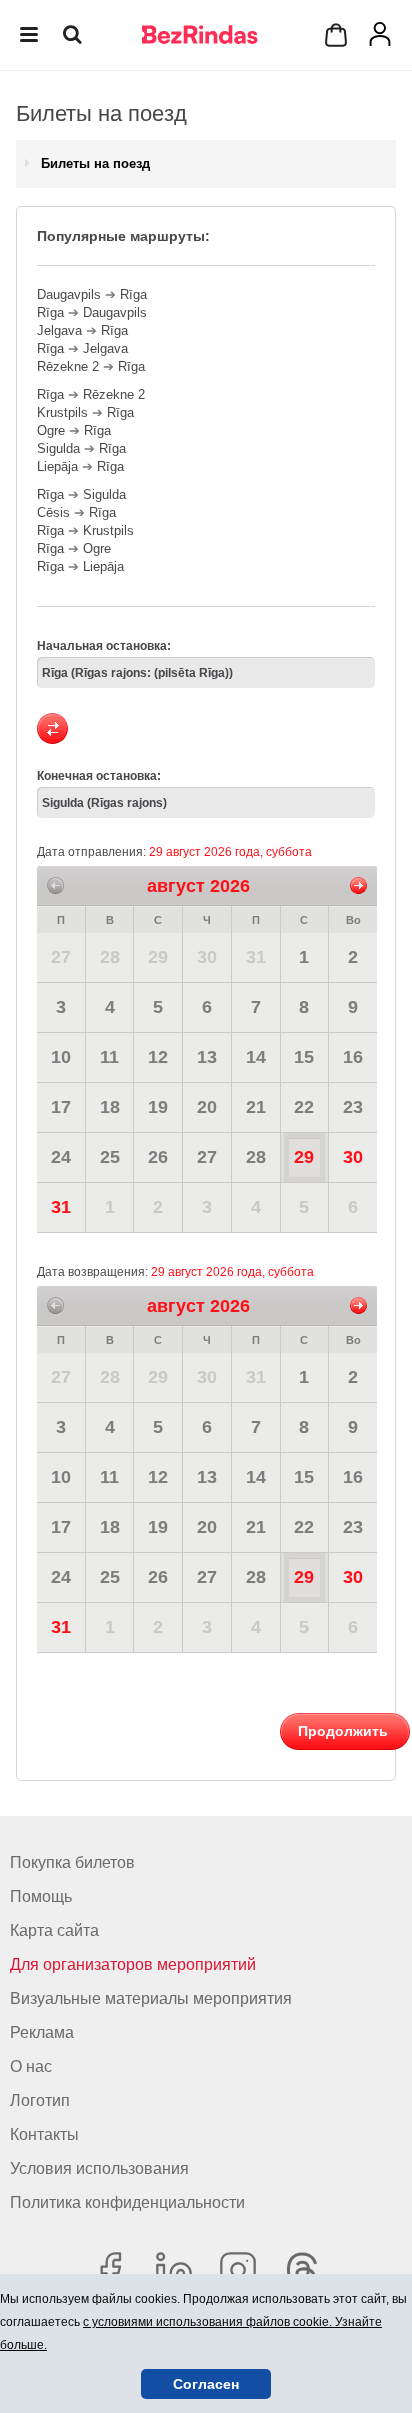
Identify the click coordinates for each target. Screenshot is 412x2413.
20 (207, 1107)
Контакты (44, 2134)
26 (158, 1157)
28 (110, 957)
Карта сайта (54, 1930)
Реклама (42, 2032)
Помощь (41, 1896)
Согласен (206, 2384)
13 (207, 1057)
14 (256, 1057)
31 (256, 957)
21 (256, 1107)
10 (61, 1057)
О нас (31, 2066)
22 (304, 1107)
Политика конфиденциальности (127, 2202)
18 (110, 1107)
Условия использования (99, 2168)
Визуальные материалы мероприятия (151, 1998)
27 (61, 957)
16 (353, 1057)
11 (109, 1057)
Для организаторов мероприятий (133, 1964)
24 (61, 1157)
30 (207, 957)
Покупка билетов (72, 1862)
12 (158, 1057)
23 (353, 1107)
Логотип (40, 2100)
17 (61, 1107)
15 (304, 1057)
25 (110, 1157)
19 (158, 1107)
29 (158, 957)
